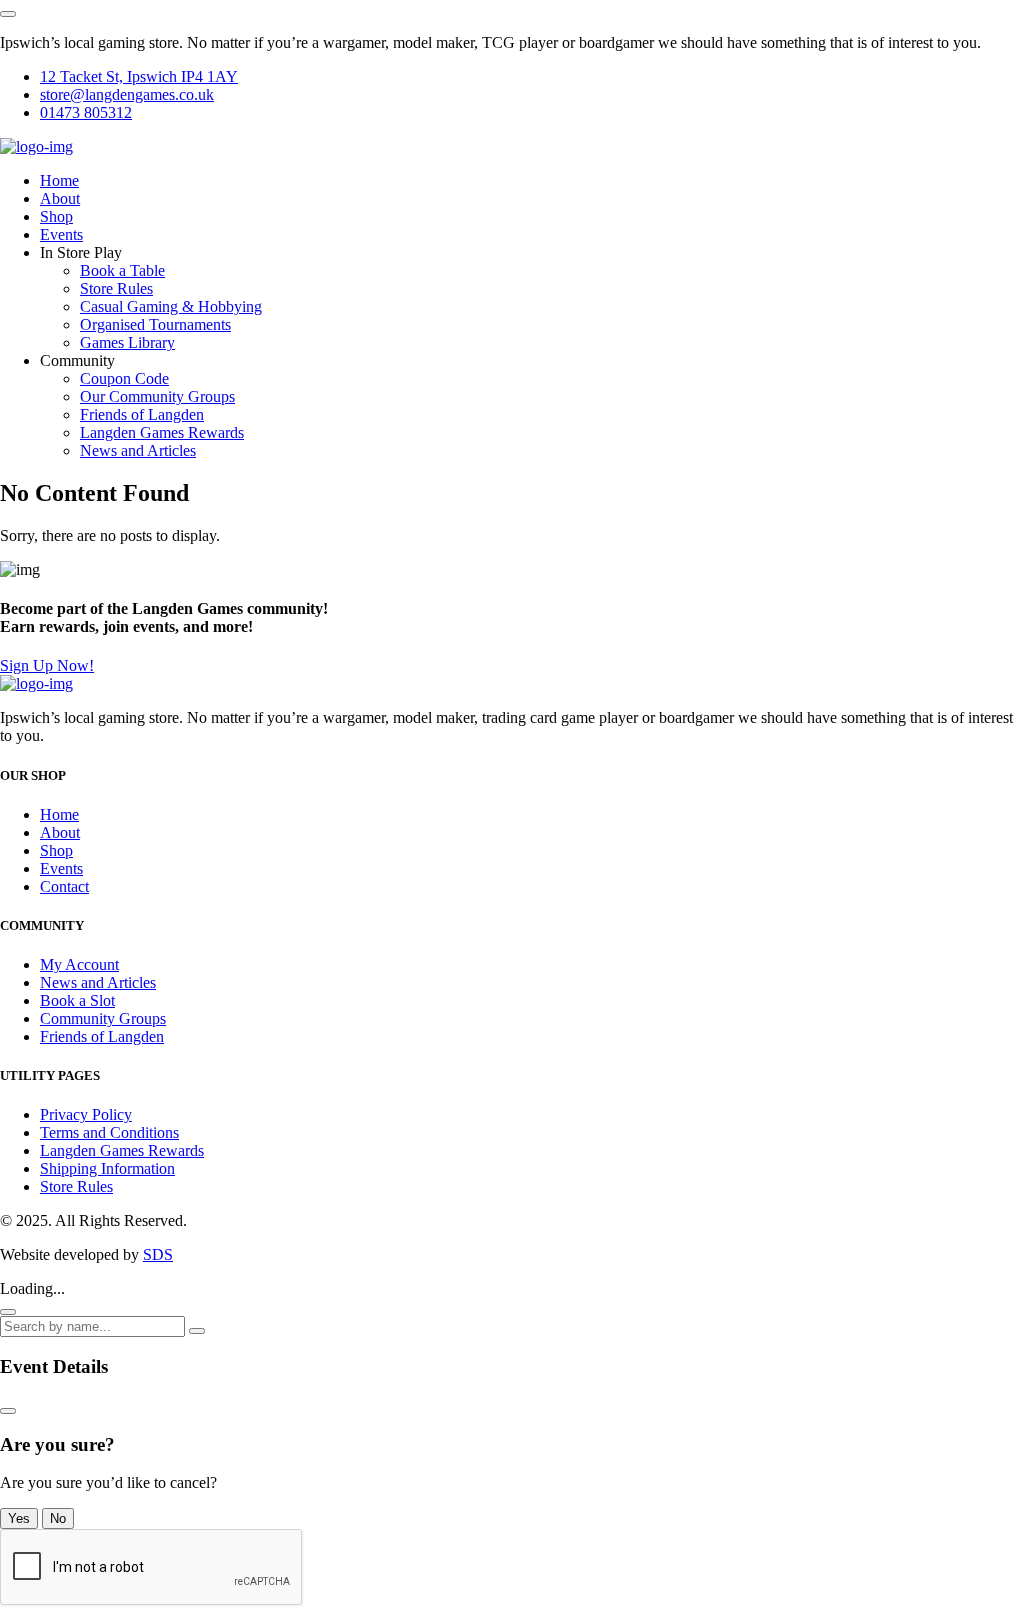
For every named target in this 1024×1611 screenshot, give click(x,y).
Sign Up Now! (47, 665)
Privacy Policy (86, 1114)
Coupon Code (124, 378)
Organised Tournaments (155, 324)
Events (61, 234)
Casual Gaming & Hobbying (171, 306)
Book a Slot (77, 1000)
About (60, 198)
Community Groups (103, 1018)
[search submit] (197, 1331)
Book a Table (122, 270)
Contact (64, 886)
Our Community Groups (157, 396)
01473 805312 (86, 112)
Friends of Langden (142, 414)
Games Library (127, 342)
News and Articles (138, 450)
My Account (79, 964)
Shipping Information (107, 1168)
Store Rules (116, 288)
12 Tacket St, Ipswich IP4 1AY (139, 76)
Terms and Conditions (109, 1132)
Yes (19, 1518)
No (58, 1518)
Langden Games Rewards (162, 432)
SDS (158, 1254)
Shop (56, 216)
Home (59, 180)
